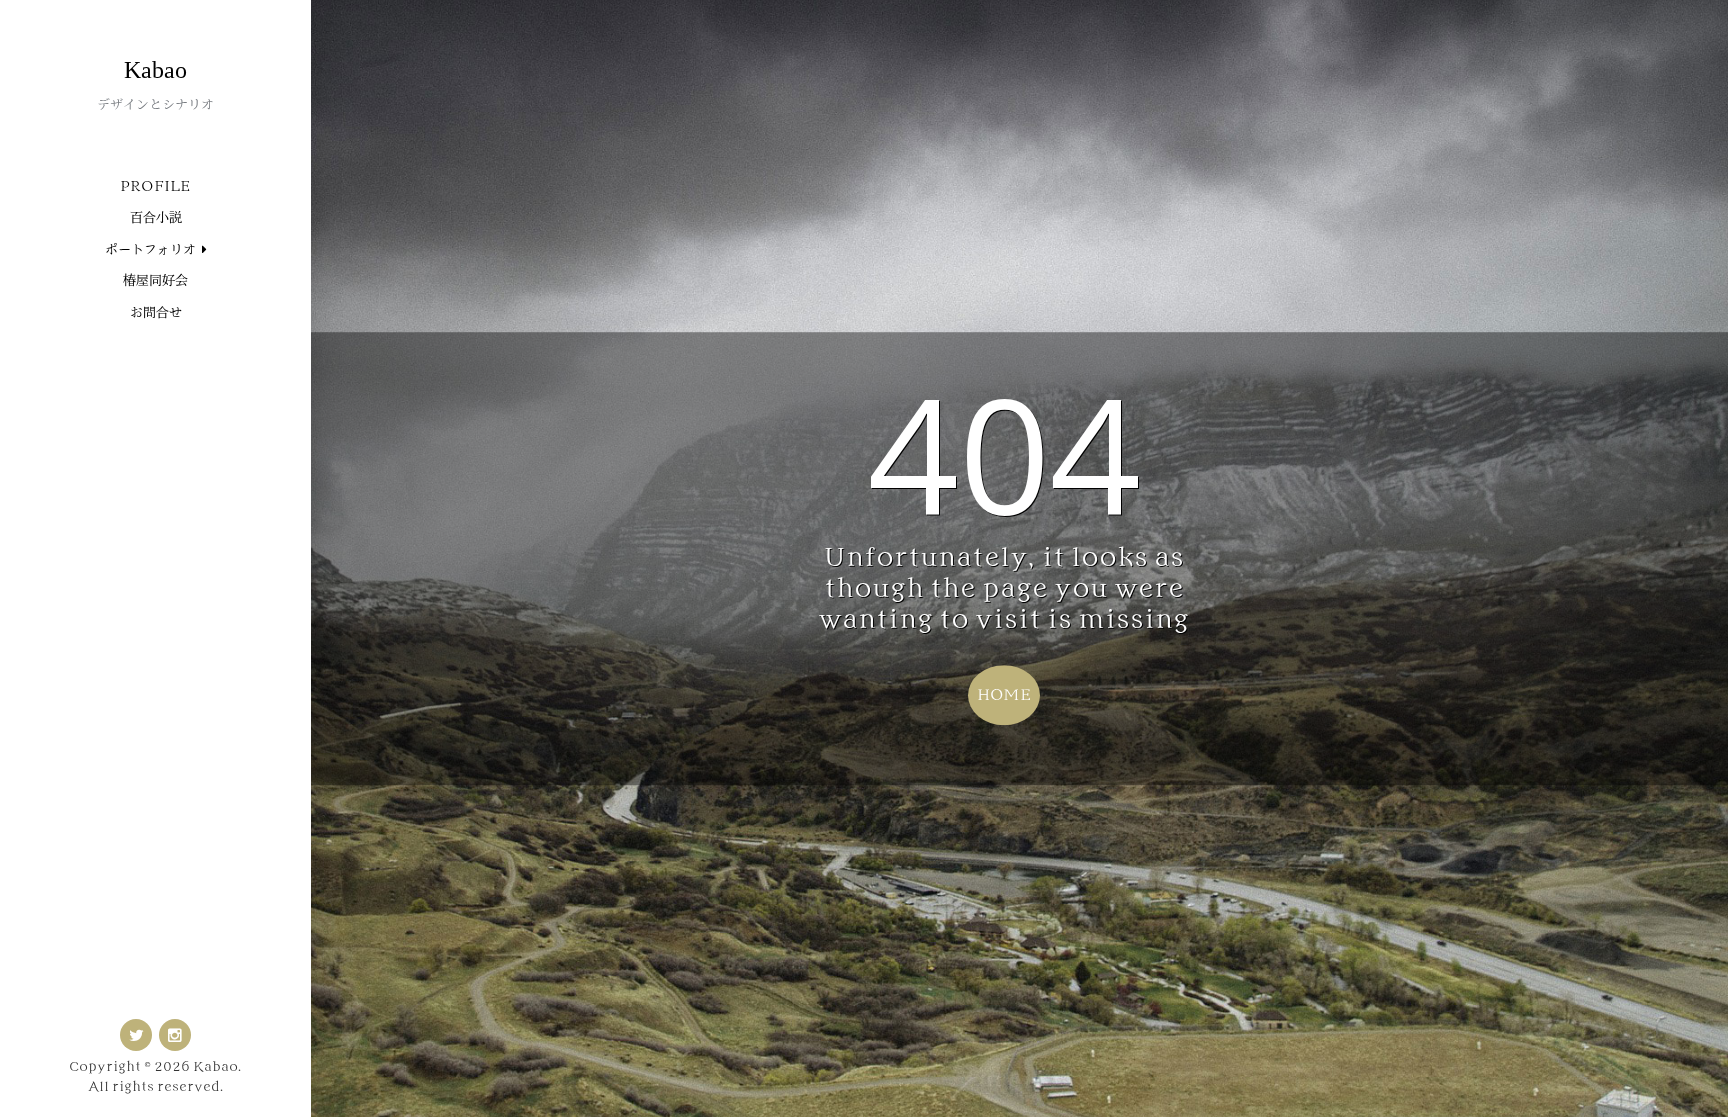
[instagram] (175, 1035)
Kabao (155, 70)
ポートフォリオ (150, 249)
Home (1004, 695)
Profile (155, 186)
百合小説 (156, 217)
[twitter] (136, 1035)
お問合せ (156, 312)
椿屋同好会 (155, 280)
